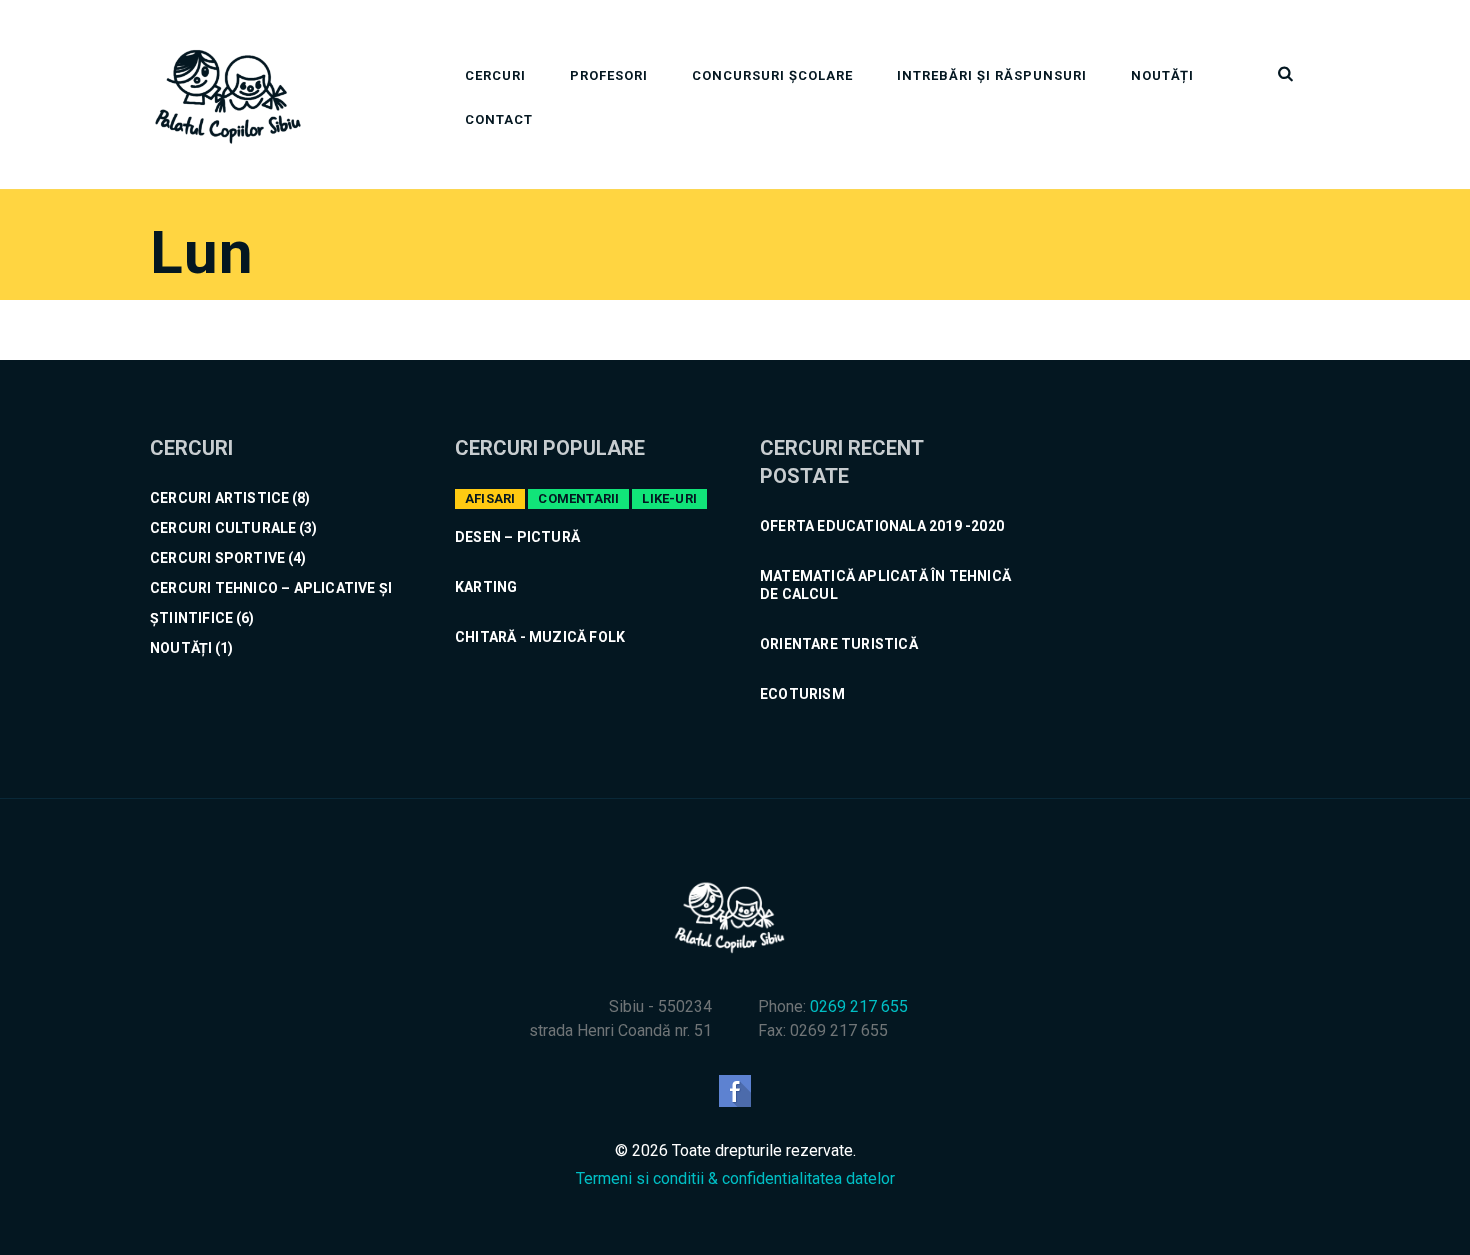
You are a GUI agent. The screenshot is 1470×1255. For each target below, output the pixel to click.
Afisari (490, 498)
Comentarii (578, 498)
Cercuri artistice (219, 498)
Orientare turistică (839, 644)
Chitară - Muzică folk (540, 637)
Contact (499, 119)
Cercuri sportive (217, 558)
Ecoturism (802, 694)
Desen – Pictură (517, 537)
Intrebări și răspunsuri (992, 75)
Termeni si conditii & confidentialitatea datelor (735, 1178)
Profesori (609, 75)
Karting (486, 587)
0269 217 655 (859, 1006)
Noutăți (1162, 75)
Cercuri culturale (223, 528)
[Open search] (1284, 74)
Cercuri (495, 75)
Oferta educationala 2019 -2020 (882, 526)
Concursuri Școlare (772, 75)
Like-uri (669, 498)
